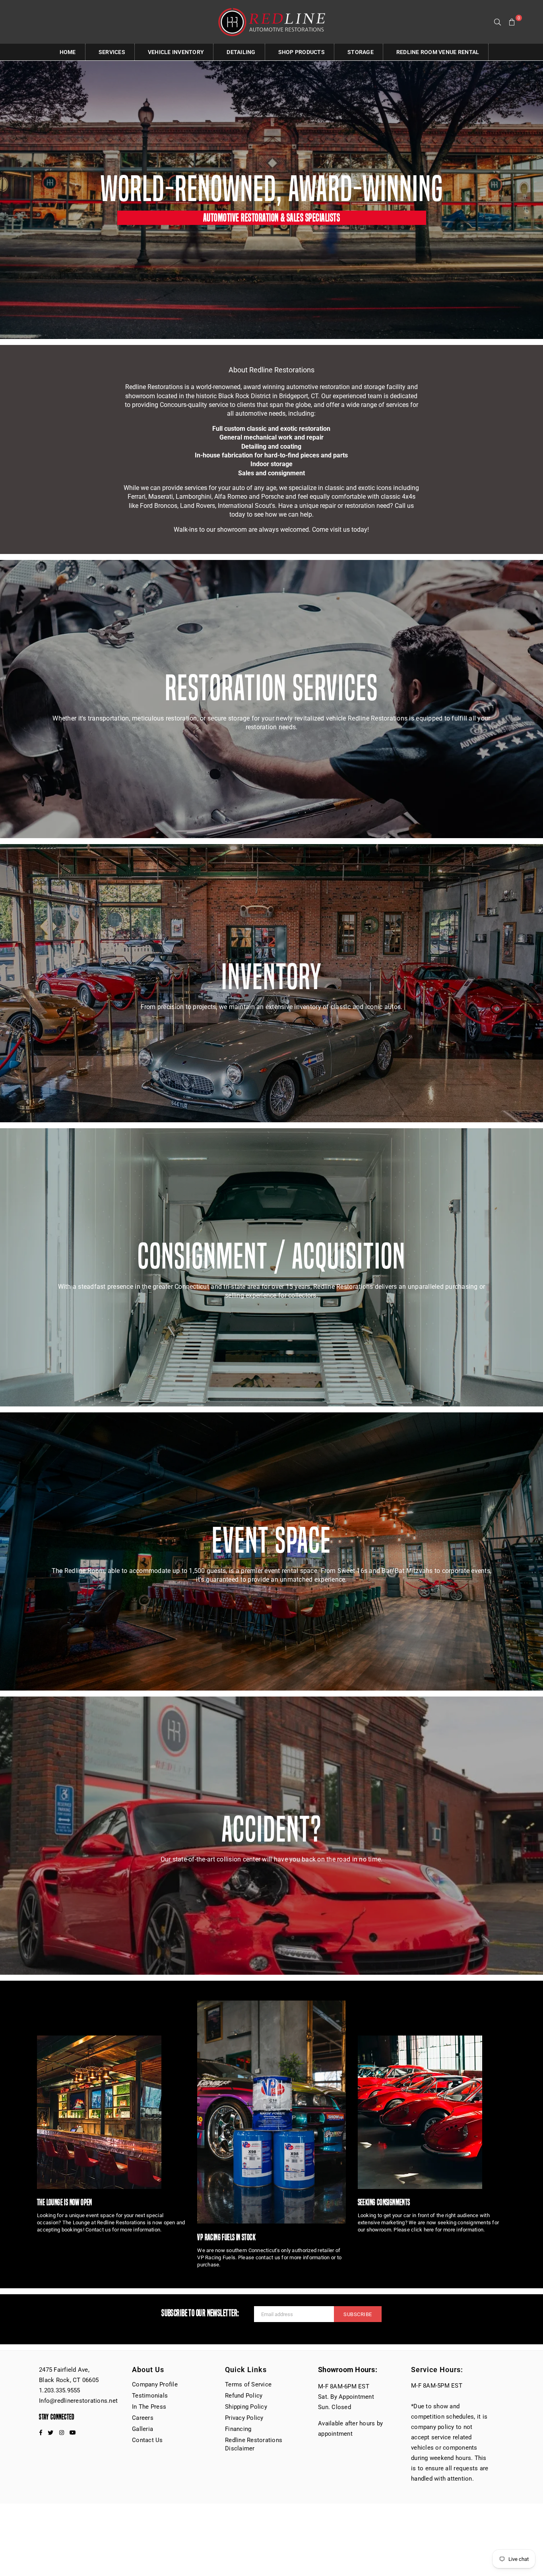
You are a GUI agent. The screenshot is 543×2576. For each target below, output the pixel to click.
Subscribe (358, 2314)
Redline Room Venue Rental (438, 52)
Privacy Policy (244, 2418)
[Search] (498, 22)
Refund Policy (244, 2396)
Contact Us (147, 2440)
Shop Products (302, 52)
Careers (143, 2418)
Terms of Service (248, 2384)
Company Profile (155, 2384)
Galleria (143, 2429)
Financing (238, 2429)
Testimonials (150, 2396)
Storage (361, 52)
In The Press (149, 2407)
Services (112, 52)
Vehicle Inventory (176, 52)
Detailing (241, 52)
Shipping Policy (246, 2407)
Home (68, 52)
